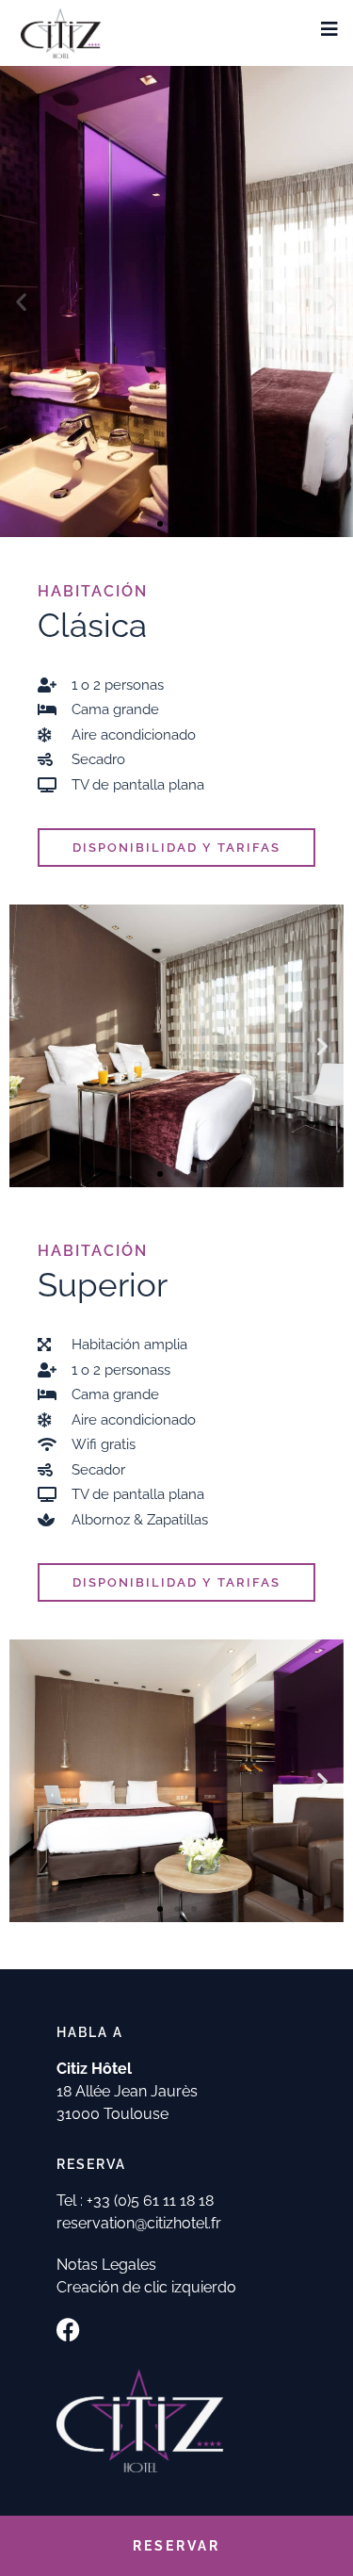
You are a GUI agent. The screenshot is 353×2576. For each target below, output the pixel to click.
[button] (21, 301)
